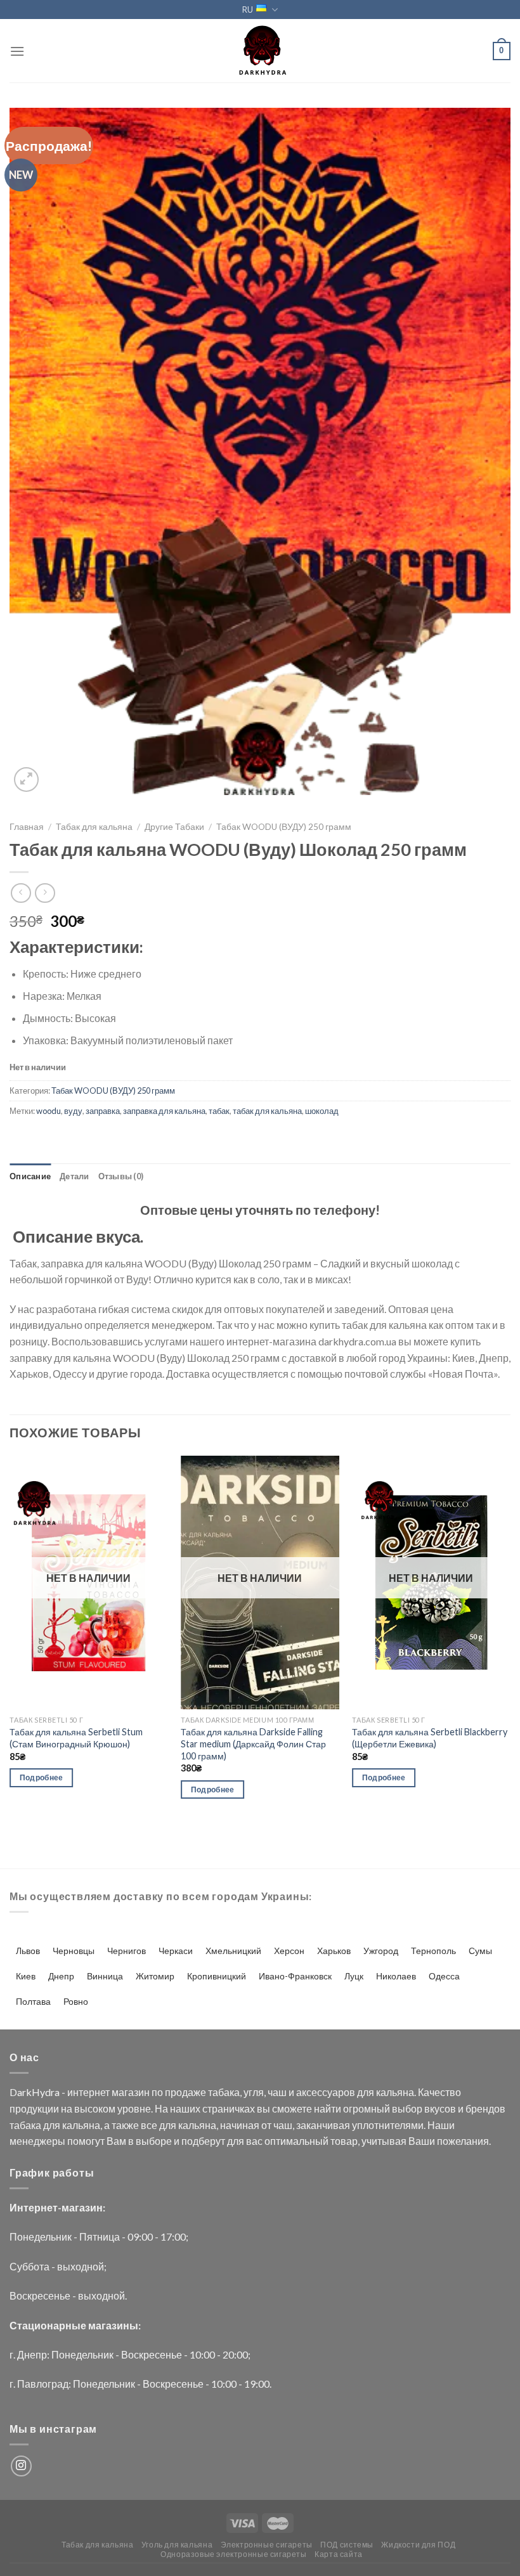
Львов (28, 1951)
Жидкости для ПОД (418, 2545)
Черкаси (176, 1951)
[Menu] (17, 51)
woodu (49, 1111)
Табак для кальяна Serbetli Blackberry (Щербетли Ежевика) (430, 1738)
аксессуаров (326, 2092)
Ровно (76, 2001)
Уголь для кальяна (177, 2545)
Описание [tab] (30, 1176)
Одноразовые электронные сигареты (234, 2554)
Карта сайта (339, 2554)
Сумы (480, 1951)
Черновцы (74, 1951)
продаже (185, 2092)
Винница (105, 1976)
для (366, 2092)
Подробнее (42, 1777)
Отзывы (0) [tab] (121, 1176)
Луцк (354, 1976)
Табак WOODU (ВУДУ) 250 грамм (284, 827)
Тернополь (433, 1951)
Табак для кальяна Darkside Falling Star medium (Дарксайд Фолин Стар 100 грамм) (253, 1744)
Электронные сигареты (267, 2545)
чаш (277, 2092)
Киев (26, 1976)
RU (248, 10)
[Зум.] (26, 780)
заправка (103, 1111)
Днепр (61, 1976)
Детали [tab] (75, 1176)
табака (224, 2092)
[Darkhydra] (260, 51)
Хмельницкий (233, 1951)
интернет (88, 2092)
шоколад (322, 1111)
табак (219, 1111)
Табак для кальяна (94, 827)
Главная (27, 827)
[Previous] (10, 1639)
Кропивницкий (217, 1976)
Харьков (334, 1951)
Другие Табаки (174, 827)
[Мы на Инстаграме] (21, 2466)
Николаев (396, 1976)
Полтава (33, 2001)
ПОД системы (347, 2545)
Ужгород (381, 1951)
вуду (73, 1111)
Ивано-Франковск (295, 1976)
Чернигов (127, 1951)
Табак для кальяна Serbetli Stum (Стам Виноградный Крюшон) (76, 1738)
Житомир (155, 1976)
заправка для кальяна (164, 1111)
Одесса (444, 1976)
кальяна (395, 2092)
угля (254, 2092)
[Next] (510, 1639)
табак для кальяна (267, 1111)
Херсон (289, 1951)
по (157, 2092)
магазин (131, 2092)
